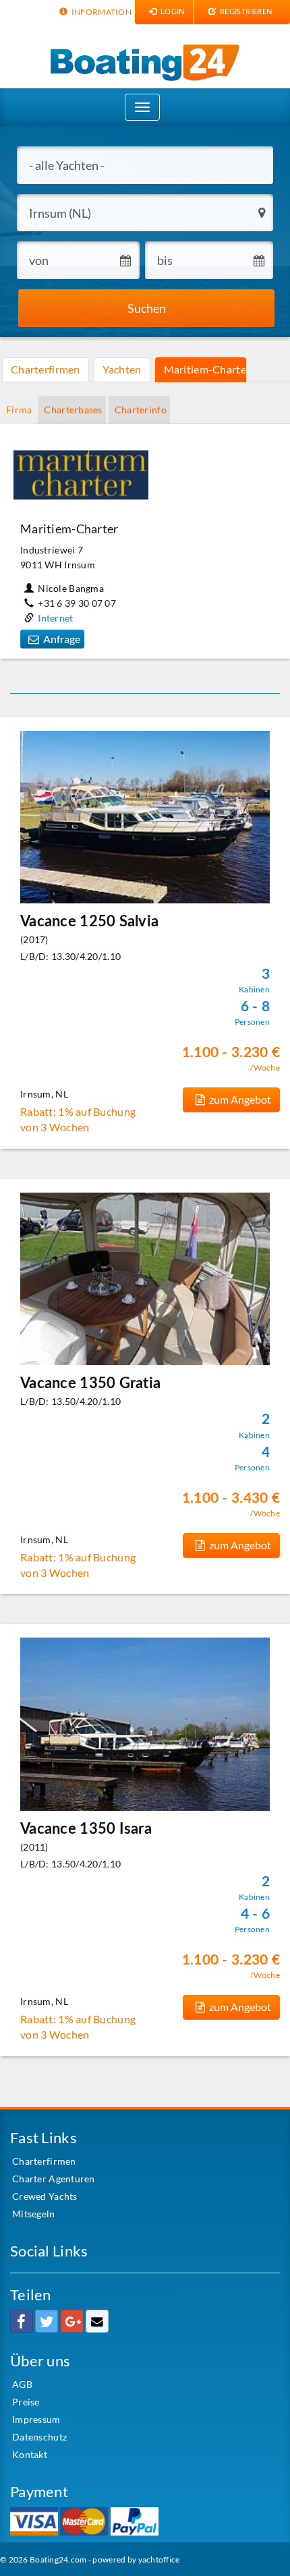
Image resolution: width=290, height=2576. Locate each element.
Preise (26, 2402)
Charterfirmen (46, 369)
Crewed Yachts (45, 2196)
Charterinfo (141, 410)
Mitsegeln (34, 2214)
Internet (55, 618)
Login (171, 11)
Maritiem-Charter (205, 369)
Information (101, 12)
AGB (22, 2384)
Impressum (36, 2419)
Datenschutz (39, 2437)
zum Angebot (240, 1099)
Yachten (122, 369)
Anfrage (62, 639)
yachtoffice (159, 2559)
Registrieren (245, 11)
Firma (19, 410)
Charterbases (73, 410)
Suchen (147, 308)
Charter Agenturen (54, 2179)
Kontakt (30, 2454)
